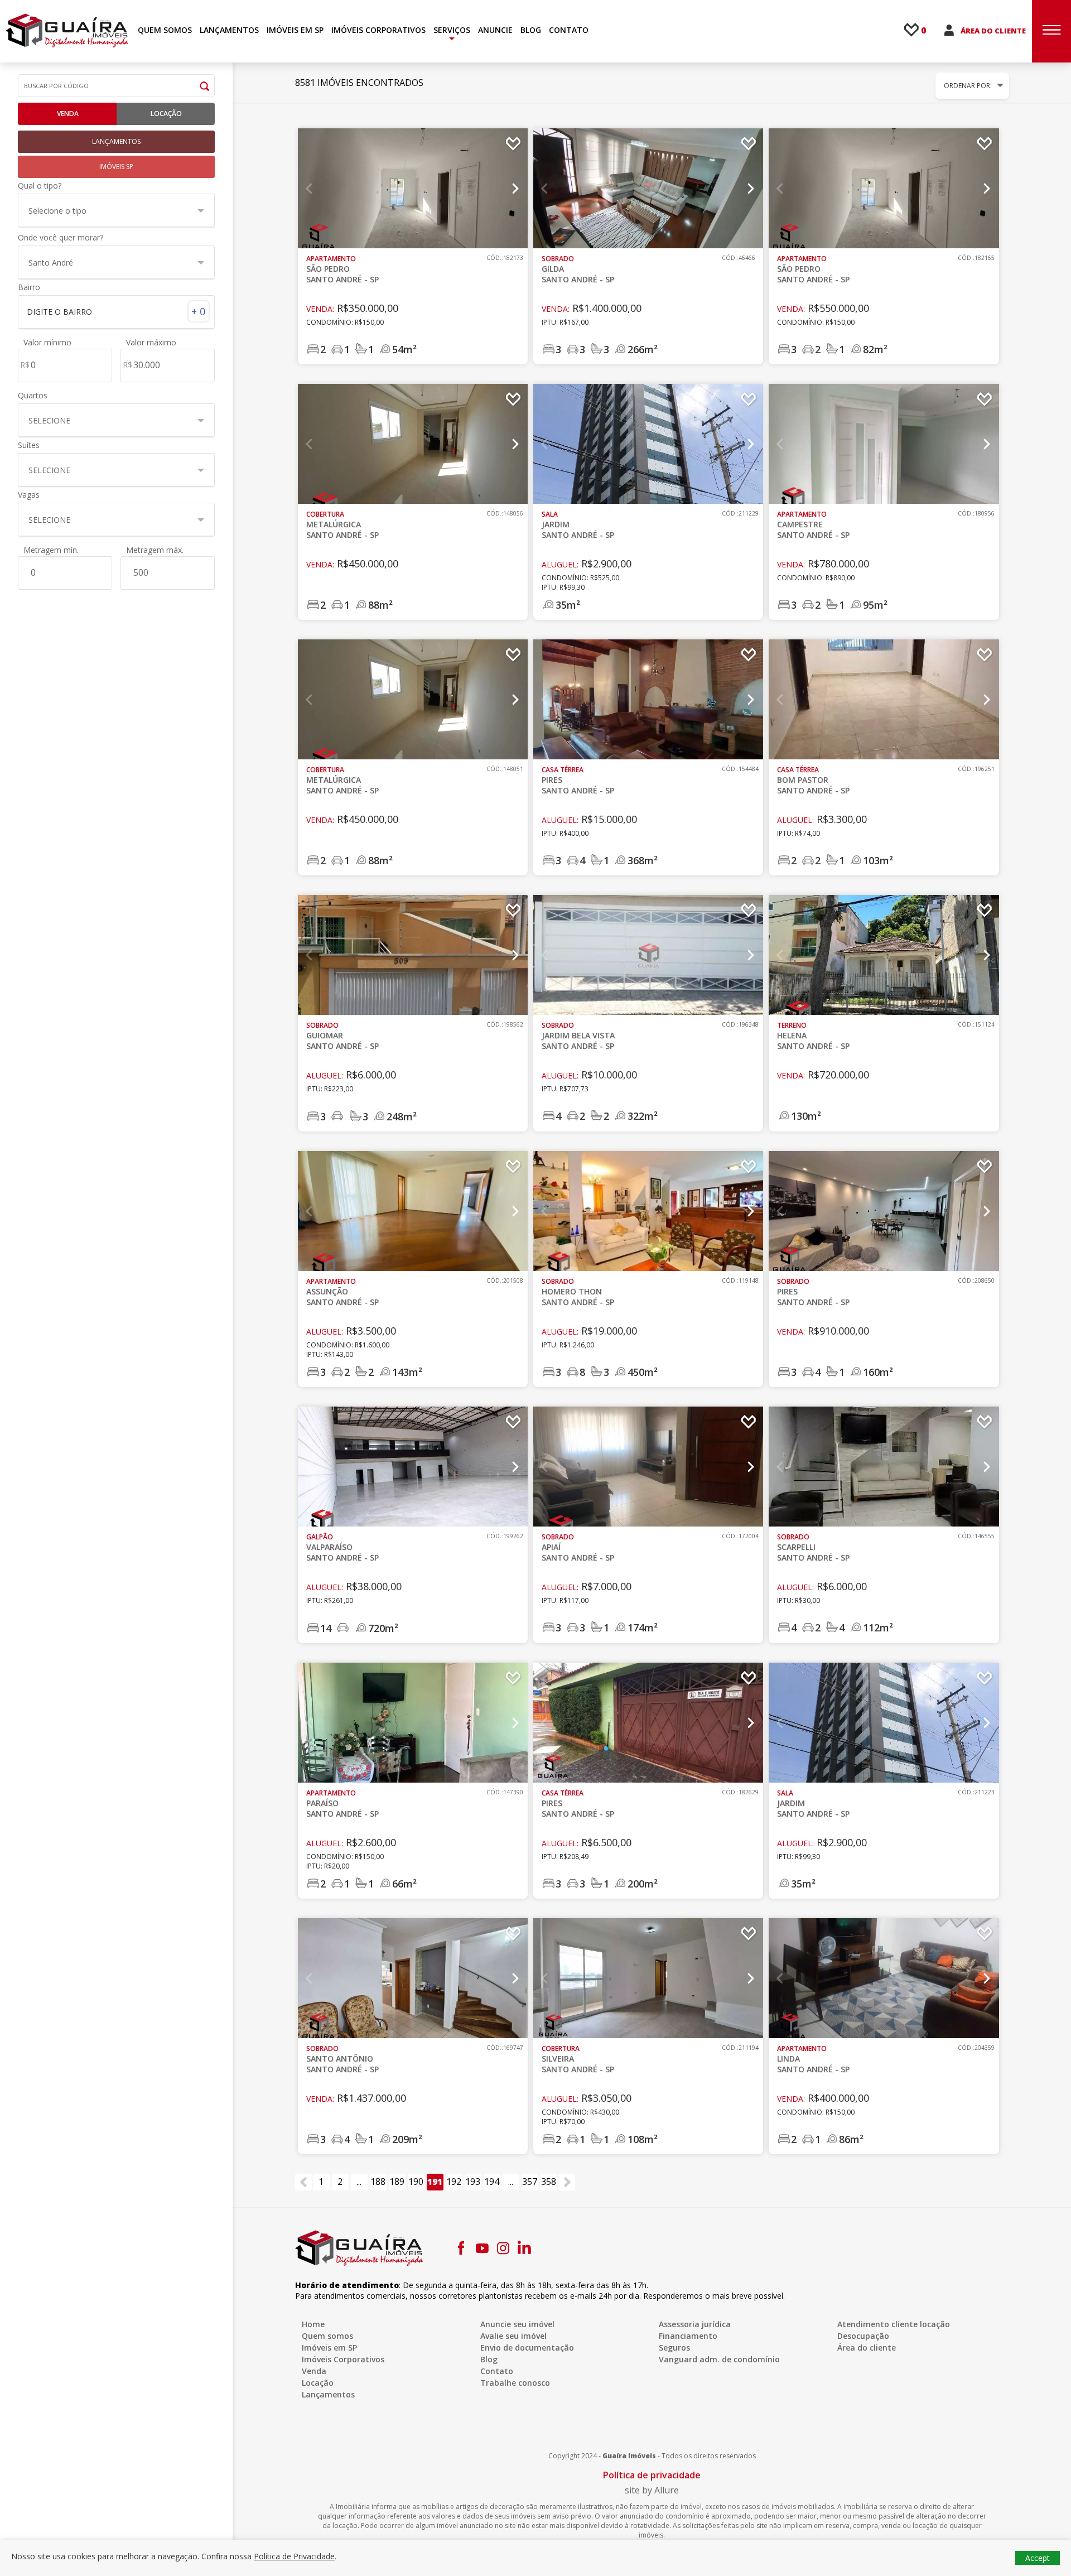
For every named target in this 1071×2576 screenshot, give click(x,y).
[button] (116, 210)
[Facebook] (461, 2248)
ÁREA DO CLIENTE (993, 31)
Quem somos (327, 2336)
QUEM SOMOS (165, 30)
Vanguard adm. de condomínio (719, 2359)
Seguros (674, 2348)
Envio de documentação (527, 2348)
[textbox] (111, 312)
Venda (68, 114)
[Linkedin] (524, 2248)
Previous (310, 189)
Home (313, 2324)
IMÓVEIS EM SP (295, 30)
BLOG (531, 30)
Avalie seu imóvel (513, 2336)
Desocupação (863, 2336)
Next (515, 189)
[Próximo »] (567, 2182)
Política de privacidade (652, 2475)
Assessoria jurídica (695, 2324)
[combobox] (116, 311)
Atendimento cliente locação (894, 2324)
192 (454, 2182)
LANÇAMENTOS (229, 30)
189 (397, 2182)
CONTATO (569, 30)
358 (549, 2182)
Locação (166, 114)
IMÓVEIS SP (116, 167)
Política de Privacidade (294, 2556)
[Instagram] (503, 2248)
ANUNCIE (495, 30)
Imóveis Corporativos (343, 2359)
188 (378, 2182)
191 (435, 2182)
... (359, 2182)
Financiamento (688, 2336)
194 (492, 2182)
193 (473, 2182)
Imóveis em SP (329, 2348)
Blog (489, 2359)
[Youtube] (482, 2248)
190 (416, 2182)
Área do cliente (867, 2348)
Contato (497, 2371)
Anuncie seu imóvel (517, 2324)
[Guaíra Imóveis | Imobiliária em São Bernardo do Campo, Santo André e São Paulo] (67, 30)
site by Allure (652, 2490)
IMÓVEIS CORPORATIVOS (378, 30)
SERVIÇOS (452, 30)
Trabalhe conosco (515, 2383)
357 (530, 2182)
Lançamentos (328, 2394)
